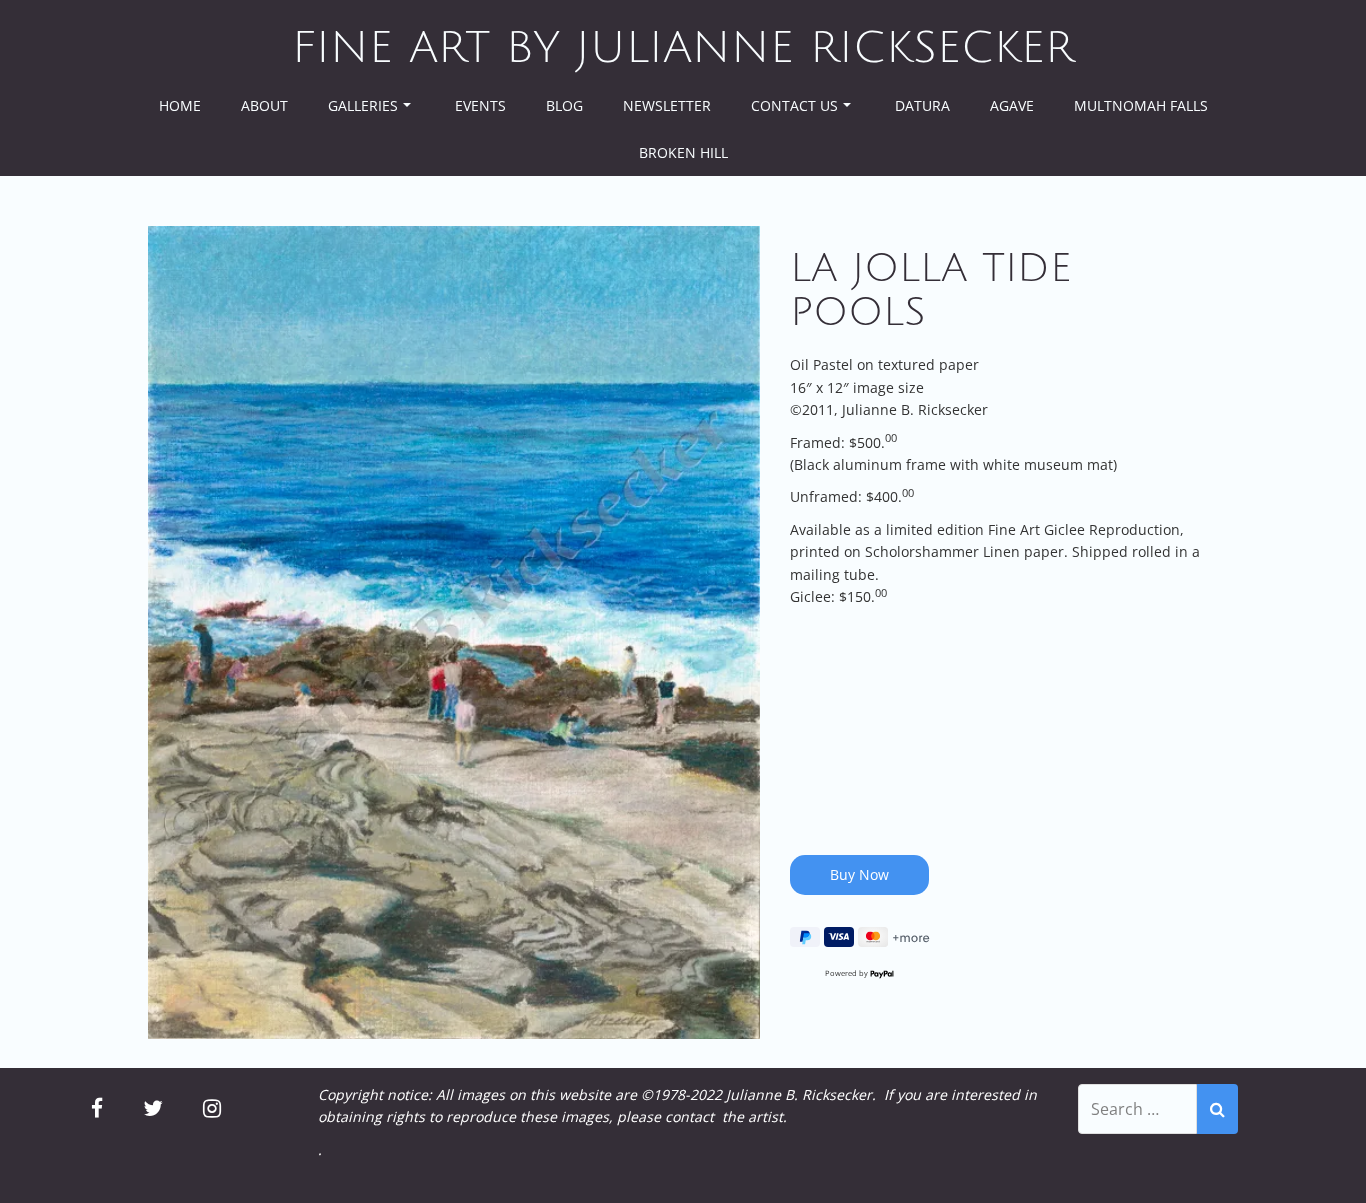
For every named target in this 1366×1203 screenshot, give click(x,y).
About (264, 105)
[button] (454, 632)
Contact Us (794, 105)
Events (480, 105)
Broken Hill (683, 152)
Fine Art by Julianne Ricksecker (683, 48)
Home (180, 105)
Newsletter (667, 105)
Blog (564, 105)
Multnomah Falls (1141, 105)
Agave (1012, 105)
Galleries (363, 105)
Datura (922, 105)
